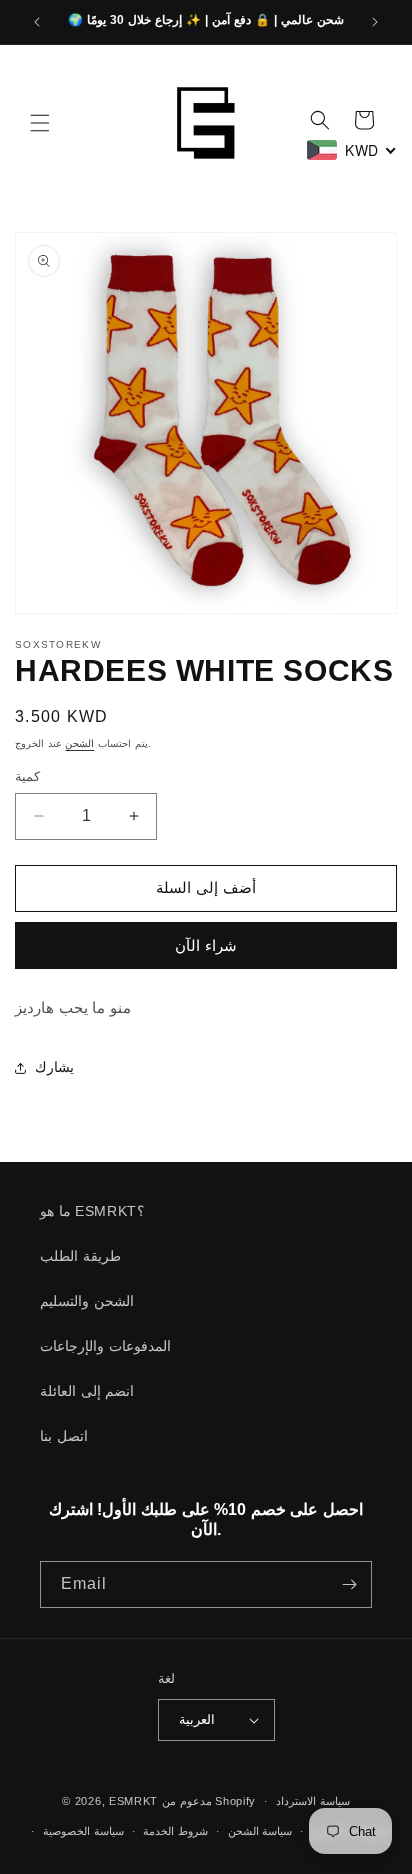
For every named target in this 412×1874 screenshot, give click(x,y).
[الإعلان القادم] (375, 22)
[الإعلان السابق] (37, 22)
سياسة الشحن (260, 1831)
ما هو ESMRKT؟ (92, 1211)
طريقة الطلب (80, 1256)
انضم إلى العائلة (87, 1391)
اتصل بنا (64, 1436)
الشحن (79, 743)
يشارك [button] (54, 1067)
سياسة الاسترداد (313, 1801)
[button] (40, 123)
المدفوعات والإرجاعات (105, 1346)
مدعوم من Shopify (209, 1801)
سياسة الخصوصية (83, 1831)
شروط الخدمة (175, 1831)
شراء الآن (206, 945)
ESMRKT (133, 1801)
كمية (27, 776)
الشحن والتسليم (87, 1301)
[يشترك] (349, 1584)
